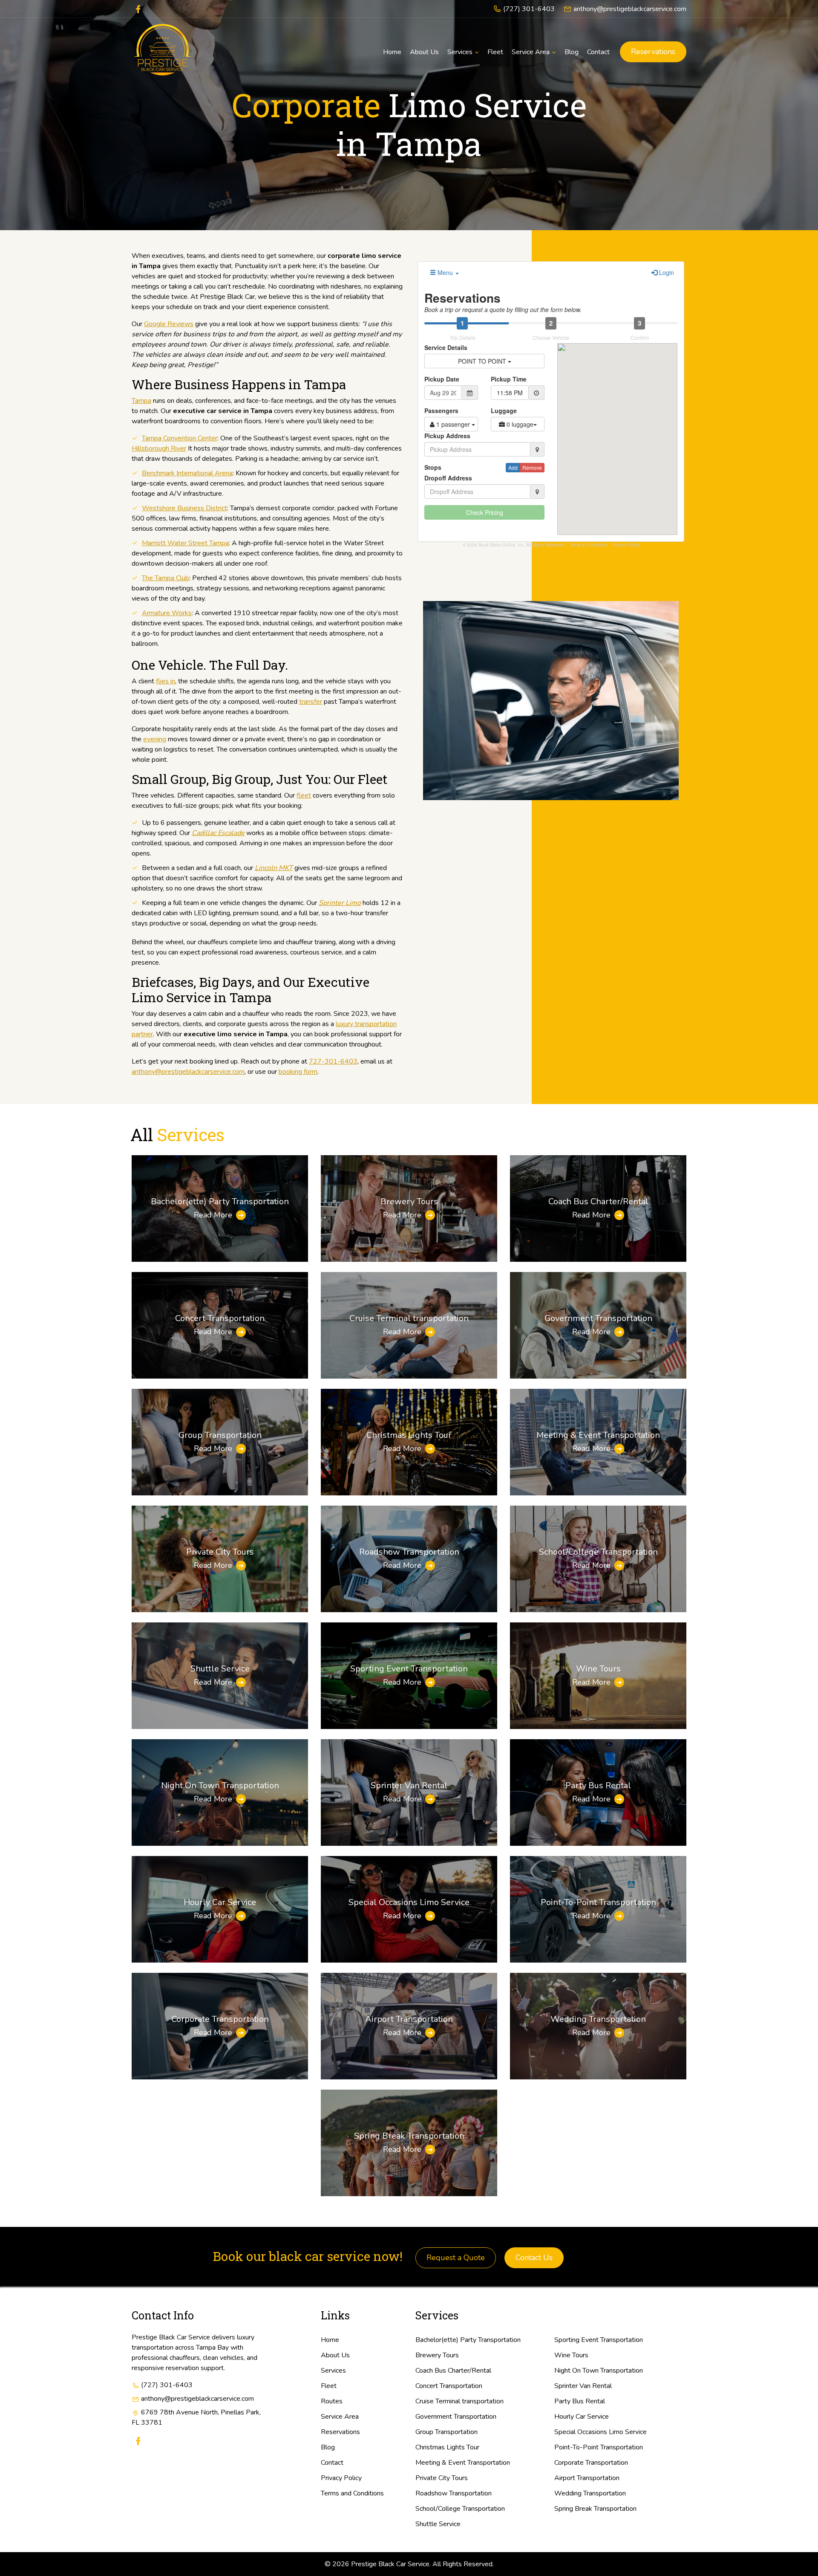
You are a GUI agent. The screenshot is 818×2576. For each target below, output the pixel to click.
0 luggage (519, 424)
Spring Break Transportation (409, 2136)
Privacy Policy (626, 545)
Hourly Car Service (220, 1902)
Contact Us (534, 2258)
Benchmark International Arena (187, 473)
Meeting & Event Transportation (598, 1435)
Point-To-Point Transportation (598, 1902)
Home (330, 2340)
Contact (332, 2463)
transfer (311, 702)
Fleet (329, 2386)
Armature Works (167, 613)
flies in (166, 681)
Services (333, 2371)
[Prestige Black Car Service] (163, 52)
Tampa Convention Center (180, 438)
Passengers (441, 411)
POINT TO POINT (483, 361)
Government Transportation (598, 1318)
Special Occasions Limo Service (409, 1902)
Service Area (340, 2417)
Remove (532, 467)
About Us (335, 2355)
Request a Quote (456, 2258)
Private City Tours (220, 1552)
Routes (332, 2401)
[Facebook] (138, 8)
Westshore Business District (184, 508)
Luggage (504, 411)
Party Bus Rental (598, 1785)
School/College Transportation (598, 1552)
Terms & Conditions (589, 545)
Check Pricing (485, 512)
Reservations (653, 52)
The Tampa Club (166, 578)
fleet (304, 795)
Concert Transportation (220, 1318)
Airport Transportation (409, 2019)
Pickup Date (442, 379)
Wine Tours (598, 1669)
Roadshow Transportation (409, 1552)
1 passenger (453, 424)
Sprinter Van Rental (409, 1785)
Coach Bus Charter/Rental (598, 1201)
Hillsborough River (159, 448)
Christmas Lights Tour (409, 1435)
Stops (433, 467)
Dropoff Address (448, 478)
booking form (298, 1072)
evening (155, 739)
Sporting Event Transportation (409, 1669)
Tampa (141, 401)
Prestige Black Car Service (390, 2564)
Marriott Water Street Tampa (185, 543)
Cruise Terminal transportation (409, 1318)
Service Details (446, 347)
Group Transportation (220, 1435)
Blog (328, 2447)
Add (513, 467)
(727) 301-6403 (529, 9)
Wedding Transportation (598, 2019)
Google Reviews (169, 324)
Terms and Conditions (352, 2493)
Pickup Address (447, 436)
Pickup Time (509, 379)
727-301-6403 (333, 1061)
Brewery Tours (409, 1201)
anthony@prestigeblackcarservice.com (630, 9)
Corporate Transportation (220, 2019)
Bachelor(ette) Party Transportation (220, 1201)
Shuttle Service (220, 1669)
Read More (213, 1215)
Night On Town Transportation (220, 1785)
